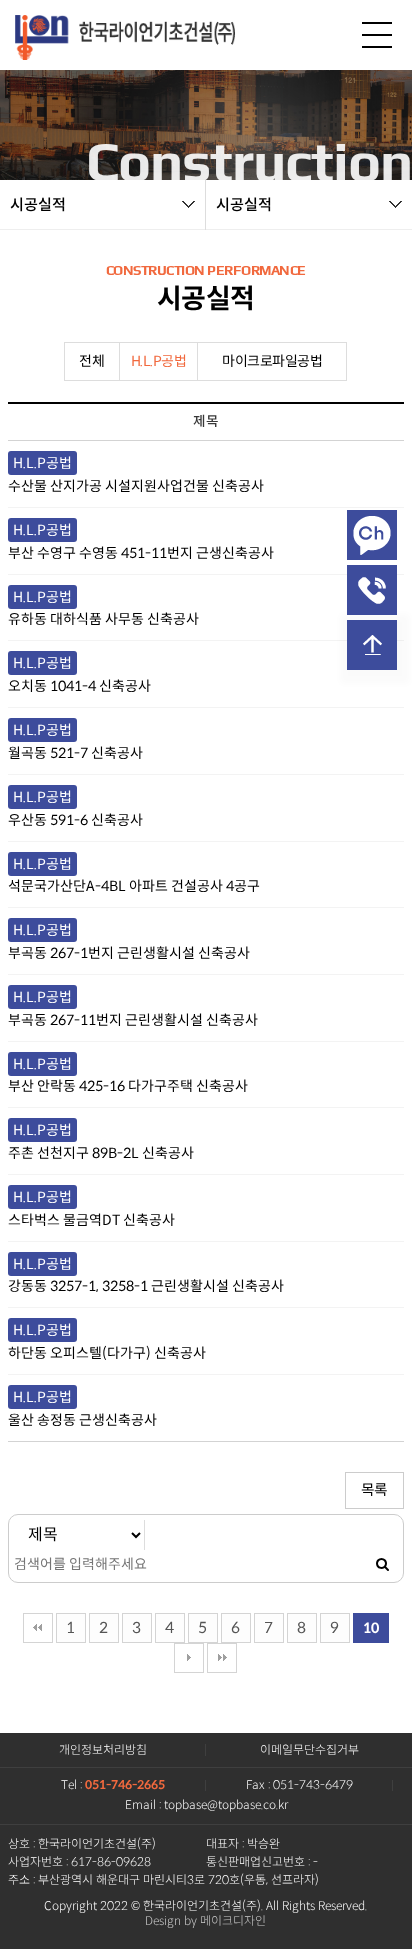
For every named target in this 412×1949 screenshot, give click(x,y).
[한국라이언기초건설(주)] (125, 35)
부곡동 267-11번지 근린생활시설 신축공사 (133, 1020)
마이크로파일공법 (272, 361)
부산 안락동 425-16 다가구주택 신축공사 (128, 1086)
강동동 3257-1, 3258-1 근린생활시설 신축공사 (146, 1286)
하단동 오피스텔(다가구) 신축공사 (107, 1353)
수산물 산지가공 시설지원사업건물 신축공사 (136, 486)
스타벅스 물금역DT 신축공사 (91, 1220)
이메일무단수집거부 (309, 1750)
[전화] (372, 590)
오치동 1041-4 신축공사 (79, 686)
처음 (38, 1628)
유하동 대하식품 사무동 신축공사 (103, 619)
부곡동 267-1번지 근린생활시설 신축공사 (129, 953)
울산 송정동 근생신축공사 (82, 1420)
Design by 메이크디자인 (205, 1921)
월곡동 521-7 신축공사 (75, 753)
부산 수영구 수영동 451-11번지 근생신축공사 (141, 553)
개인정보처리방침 (103, 1750)
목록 (374, 1490)
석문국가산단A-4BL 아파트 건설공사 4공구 (134, 886)
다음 (189, 1658)
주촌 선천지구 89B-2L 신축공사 (101, 1153)
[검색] (383, 1565)
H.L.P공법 (159, 361)
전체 (91, 361)
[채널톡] (372, 535)
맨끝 (222, 1658)
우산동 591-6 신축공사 (75, 820)
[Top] (372, 645)
